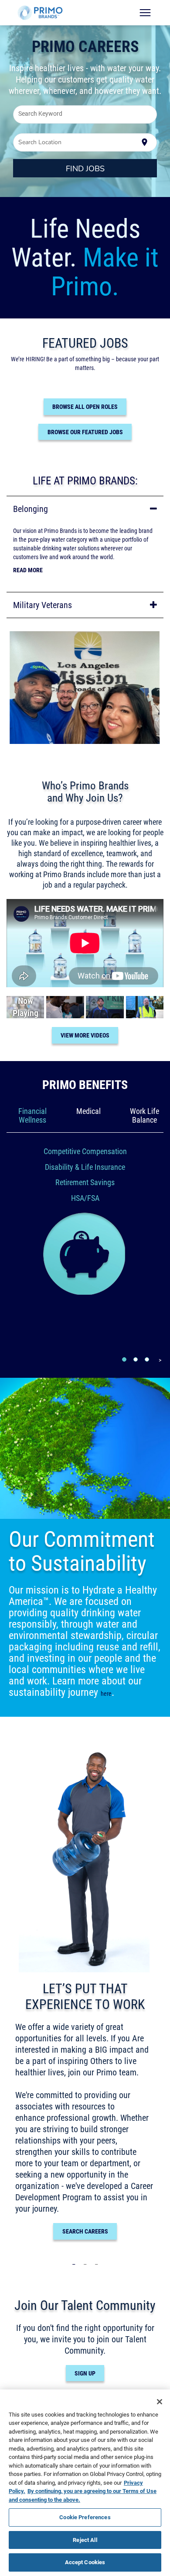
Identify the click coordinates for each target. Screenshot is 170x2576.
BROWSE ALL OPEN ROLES (85, 407)
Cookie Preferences (85, 2517)
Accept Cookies (85, 2562)
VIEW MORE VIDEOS (85, 1035)
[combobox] (85, 114)
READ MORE (28, 570)
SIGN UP (85, 2373)
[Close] (160, 2402)
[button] (85, 509)
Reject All (85, 2540)
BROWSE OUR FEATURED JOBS (85, 432)
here (106, 1694)
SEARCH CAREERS (85, 2231)
